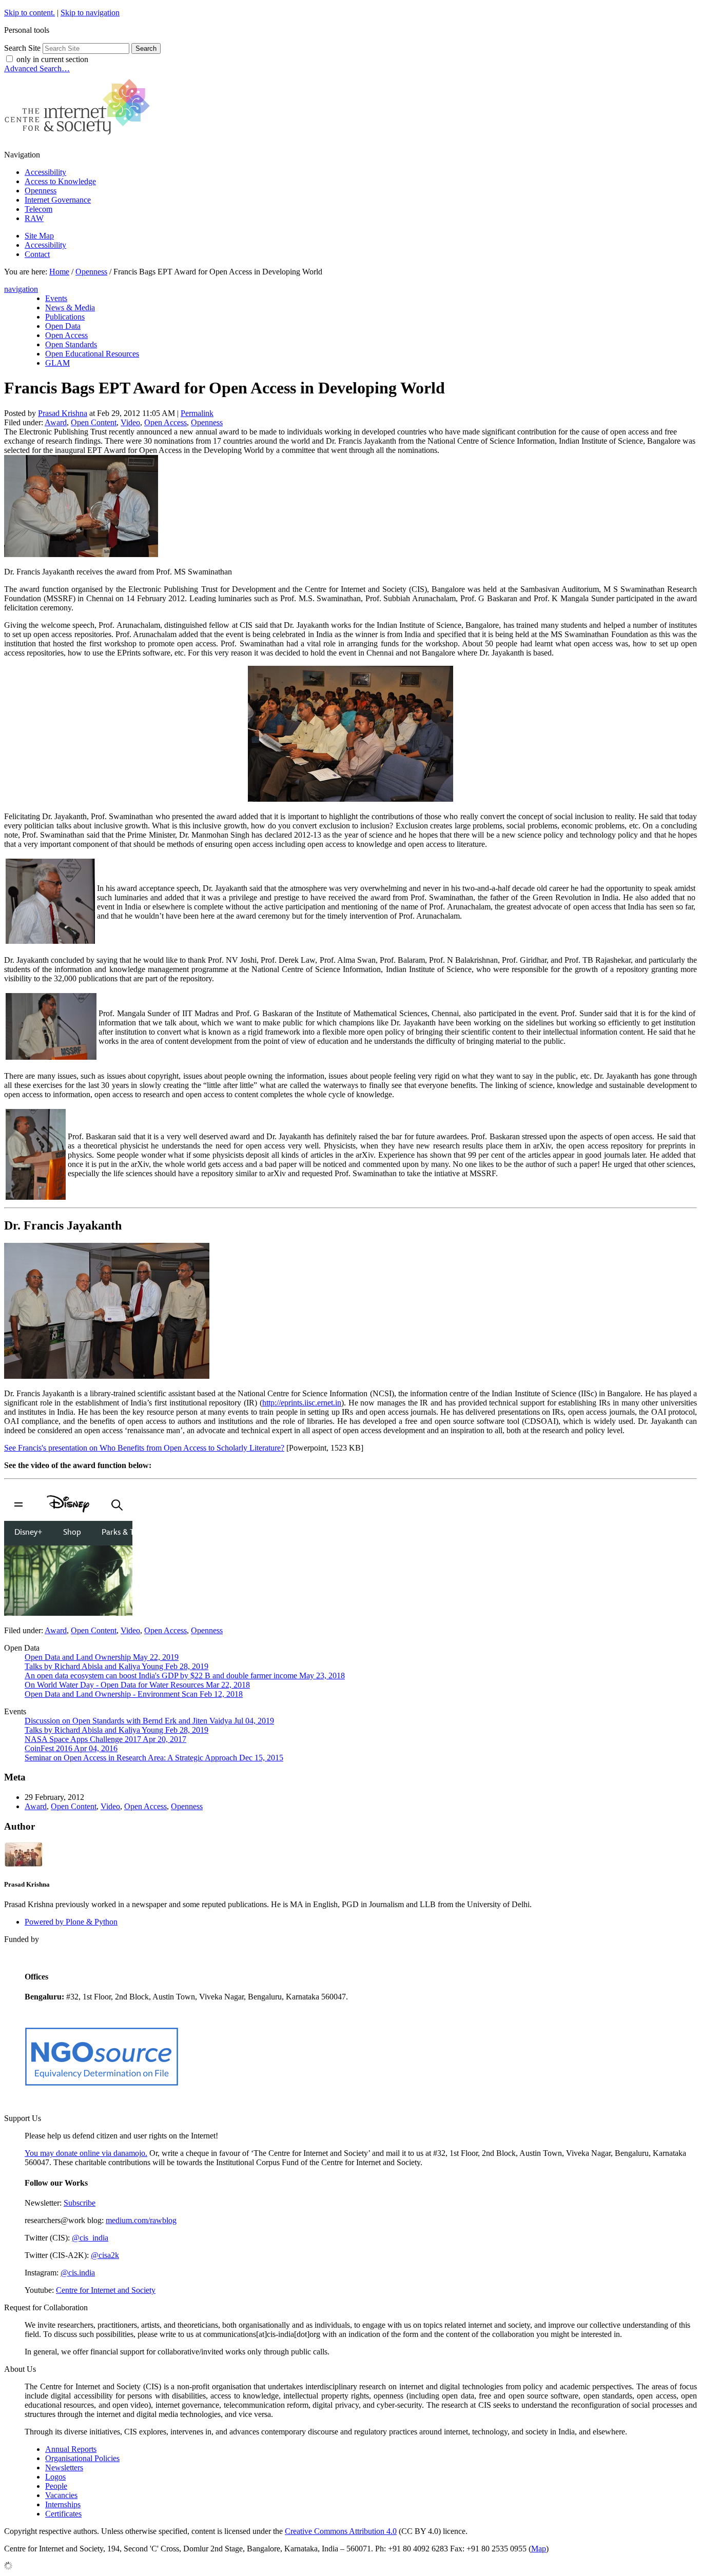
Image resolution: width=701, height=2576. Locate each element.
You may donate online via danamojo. (86, 2153)
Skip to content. (30, 13)
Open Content (94, 422)
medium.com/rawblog (141, 2220)
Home (59, 272)
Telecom (38, 209)
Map (539, 2549)
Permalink (197, 413)
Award (56, 422)
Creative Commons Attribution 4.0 (341, 2531)
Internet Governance (58, 200)
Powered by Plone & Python (71, 1922)
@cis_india (90, 2238)
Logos (55, 2477)
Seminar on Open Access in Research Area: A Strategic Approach (154, 1758)
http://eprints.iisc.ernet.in (302, 1403)
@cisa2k (105, 2255)
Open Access (165, 422)
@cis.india (78, 2273)
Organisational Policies (82, 2458)
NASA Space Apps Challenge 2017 (105, 1739)
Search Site (22, 48)
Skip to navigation (90, 13)
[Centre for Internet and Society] (80, 137)
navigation (21, 289)
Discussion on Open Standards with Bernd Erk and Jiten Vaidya (149, 1721)
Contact (37, 254)
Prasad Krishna (63, 413)
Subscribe (80, 2203)
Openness (41, 191)
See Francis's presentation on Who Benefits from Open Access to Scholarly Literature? (144, 1448)
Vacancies (61, 2495)
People (56, 2486)
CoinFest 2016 (71, 1748)
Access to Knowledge (60, 181)
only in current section (52, 59)
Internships (63, 2504)
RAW (34, 218)
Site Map (39, 236)
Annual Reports (71, 2449)
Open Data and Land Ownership (102, 1657)
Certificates (63, 2514)
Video (130, 422)
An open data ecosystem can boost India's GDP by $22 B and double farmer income (185, 1676)
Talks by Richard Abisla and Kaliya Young (116, 1666)
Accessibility (45, 172)
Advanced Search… (37, 68)
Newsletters (64, 2468)
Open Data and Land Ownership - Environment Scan (134, 1694)
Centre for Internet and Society (106, 2290)
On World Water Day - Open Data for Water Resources (137, 1685)
